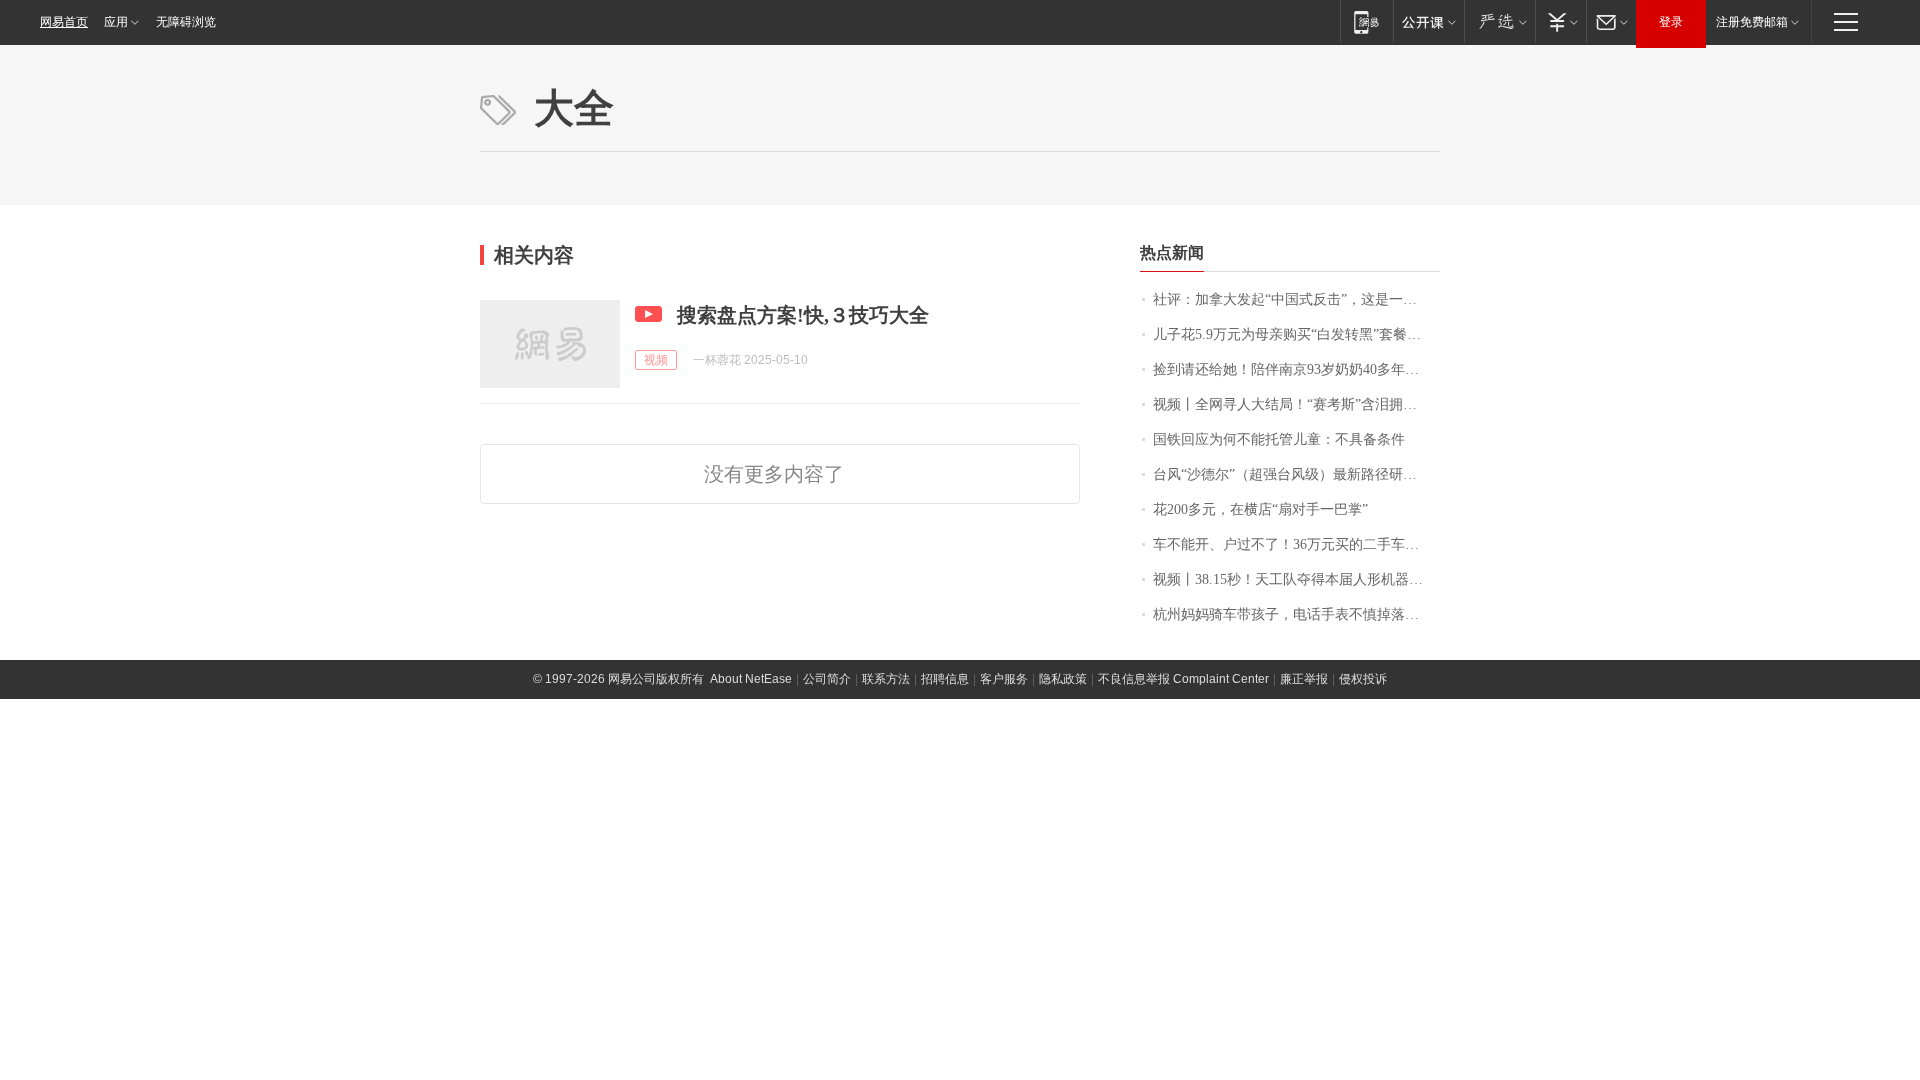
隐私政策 (1063, 679)
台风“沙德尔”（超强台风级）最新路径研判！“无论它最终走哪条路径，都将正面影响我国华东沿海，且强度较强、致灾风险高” (1296, 474)
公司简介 (827, 679)
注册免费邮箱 (1752, 22)
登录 (1671, 22)
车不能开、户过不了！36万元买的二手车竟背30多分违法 (1296, 544)
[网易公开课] (1428, 21)
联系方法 (886, 679)
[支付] (1560, 21)
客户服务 (1004, 679)
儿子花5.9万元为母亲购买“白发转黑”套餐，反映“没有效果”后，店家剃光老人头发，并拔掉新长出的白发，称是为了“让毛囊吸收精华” (1296, 334)
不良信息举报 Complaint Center (1183, 679)
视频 (656, 360)
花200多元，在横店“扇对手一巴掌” (1260, 509)
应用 (116, 22)
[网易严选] (1499, 21)
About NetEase (751, 679)
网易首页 (64, 22)
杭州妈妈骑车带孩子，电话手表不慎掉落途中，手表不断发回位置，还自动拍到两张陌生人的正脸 (1296, 614)
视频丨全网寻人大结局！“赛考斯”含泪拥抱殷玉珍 (1296, 404)
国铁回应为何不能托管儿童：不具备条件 (1279, 439)
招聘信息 (945, 679)
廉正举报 (1304, 679)
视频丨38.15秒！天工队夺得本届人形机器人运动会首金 (1296, 579)
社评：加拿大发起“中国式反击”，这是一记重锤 (1296, 299)
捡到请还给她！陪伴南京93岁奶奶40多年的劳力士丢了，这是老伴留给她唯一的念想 (1296, 369)
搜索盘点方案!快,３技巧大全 (803, 315)
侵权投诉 (1363, 679)
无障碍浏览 (186, 22)
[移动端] (1366, 21)
